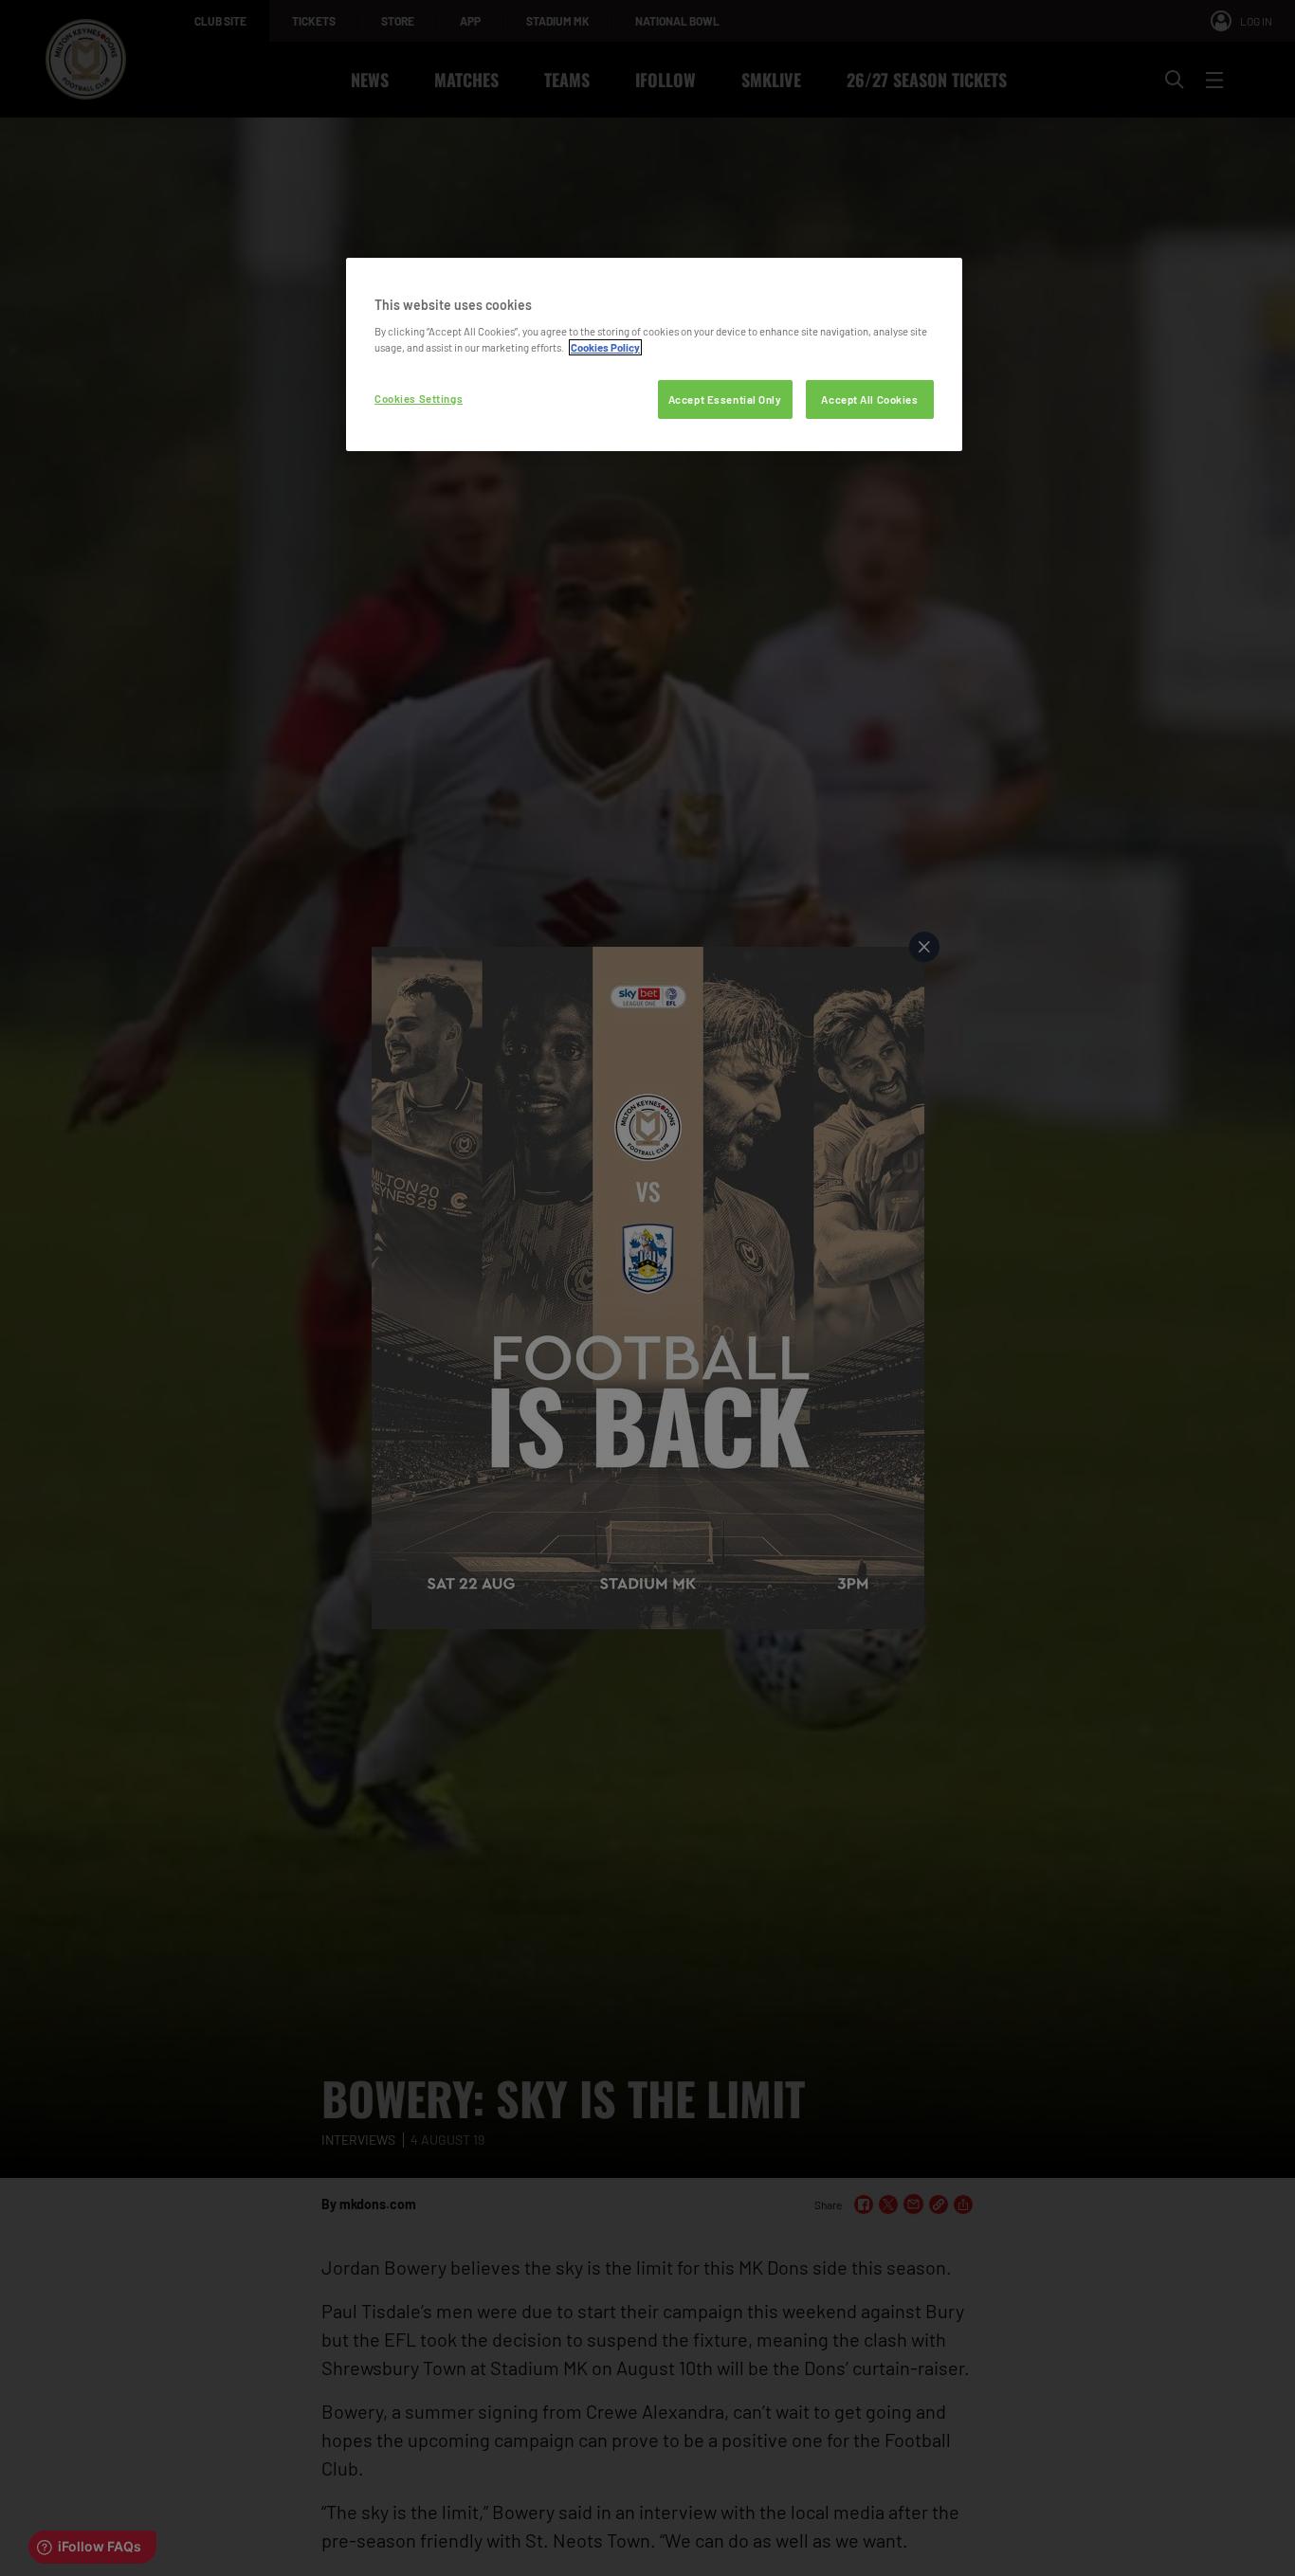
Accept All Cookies (869, 399)
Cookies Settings (419, 399)
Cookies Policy (605, 347)
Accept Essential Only (725, 399)
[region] (654, 355)
